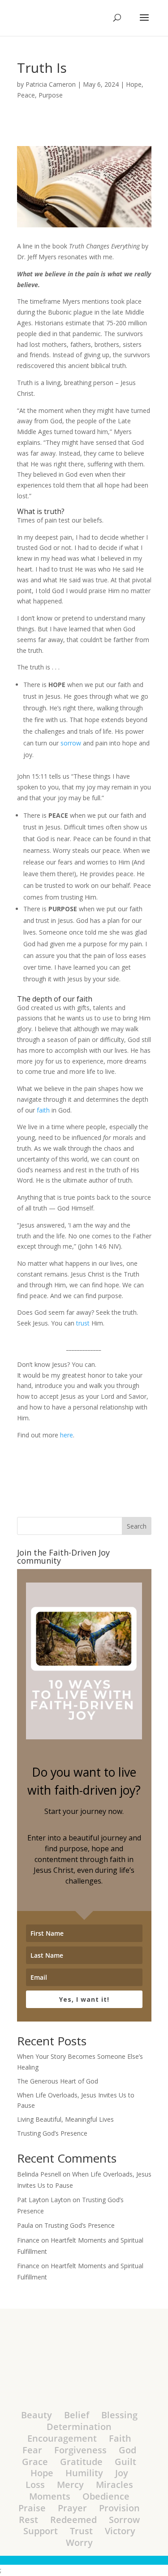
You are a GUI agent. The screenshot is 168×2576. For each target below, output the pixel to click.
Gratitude (81, 2462)
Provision (119, 2508)
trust (83, 1323)
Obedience (106, 2496)
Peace (26, 95)
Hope (134, 84)
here (67, 1435)
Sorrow (124, 2520)
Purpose (51, 95)
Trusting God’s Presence (52, 2133)
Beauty (37, 2415)
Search (137, 1526)
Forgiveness (80, 2450)
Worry (79, 2543)
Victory (120, 2531)
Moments (50, 2496)
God (127, 2450)
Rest (28, 2520)
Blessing (119, 2415)
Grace (35, 2462)
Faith (120, 2438)
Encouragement (62, 2438)
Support (41, 2531)
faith (43, 1110)
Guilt (125, 2462)
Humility (84, 2473)
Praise (32, 2508)
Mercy (70, 2485)
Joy (122, 2473)
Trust (81, 2531)
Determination (79, 2427)
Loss (35, 2485)
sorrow (71, 743)
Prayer (72, 2508)
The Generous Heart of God (58, 2081)
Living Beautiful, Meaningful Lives (65, 2119)
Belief (77, 2415)
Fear (32, 2450)
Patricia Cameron (51, 84)
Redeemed (73, 2520)
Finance (28, 2240)
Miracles (114, 2485)
